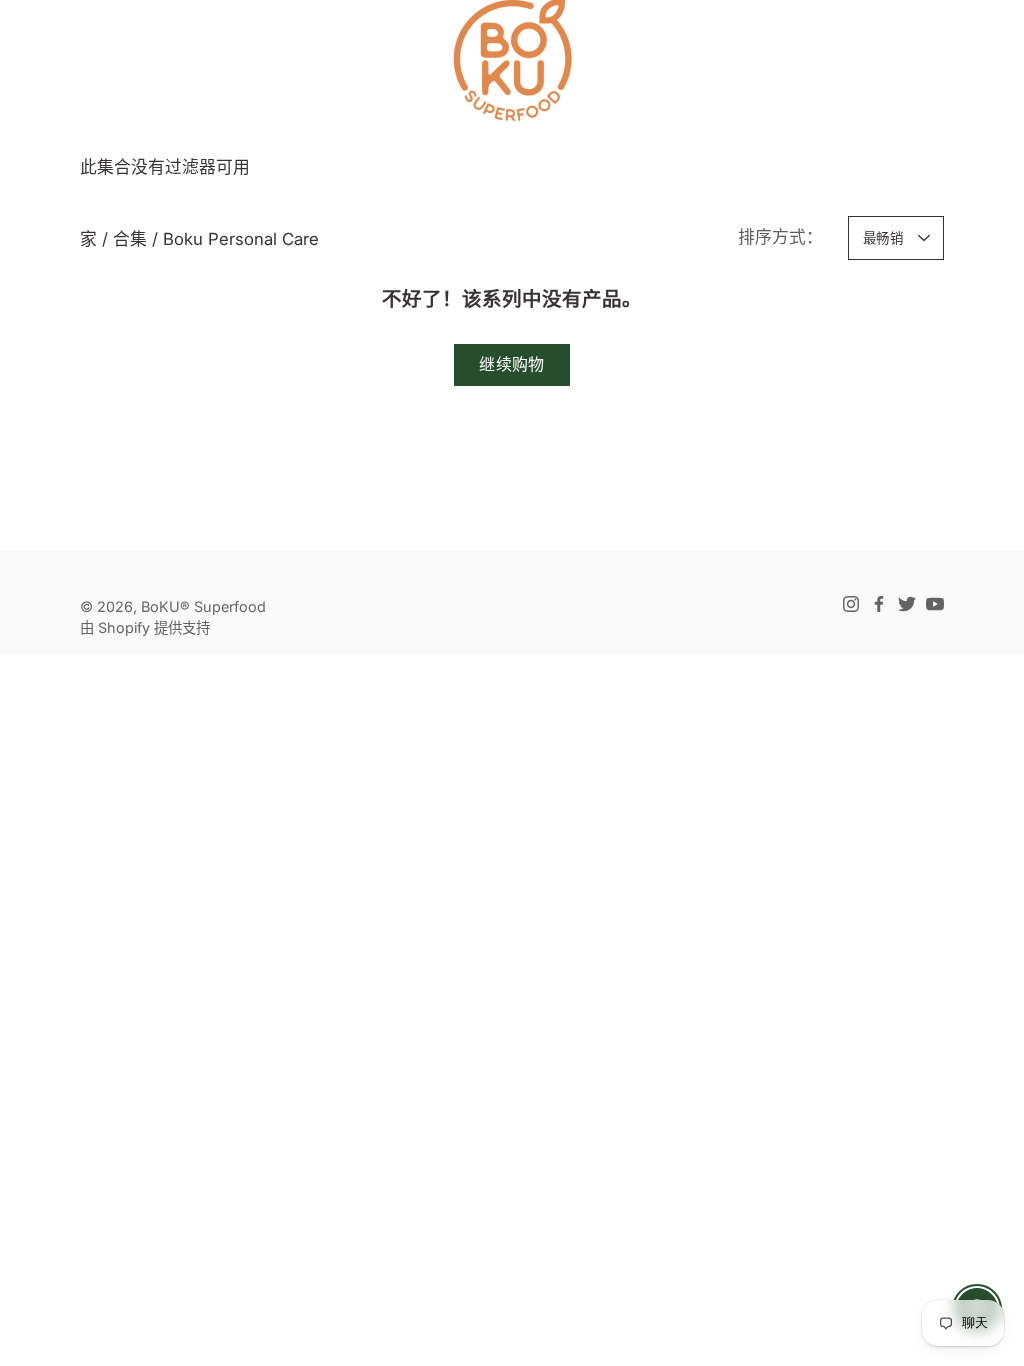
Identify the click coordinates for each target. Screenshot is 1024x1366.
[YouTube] (935, 604)
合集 (130, 239)
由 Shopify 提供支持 (145, 627)
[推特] (907, 604)
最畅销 (883, 238)
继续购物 (512, 364)
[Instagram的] (851, 604)
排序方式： (780, 237)
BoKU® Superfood (203, 606)
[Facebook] (879, 604)
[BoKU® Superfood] (512, 60)
